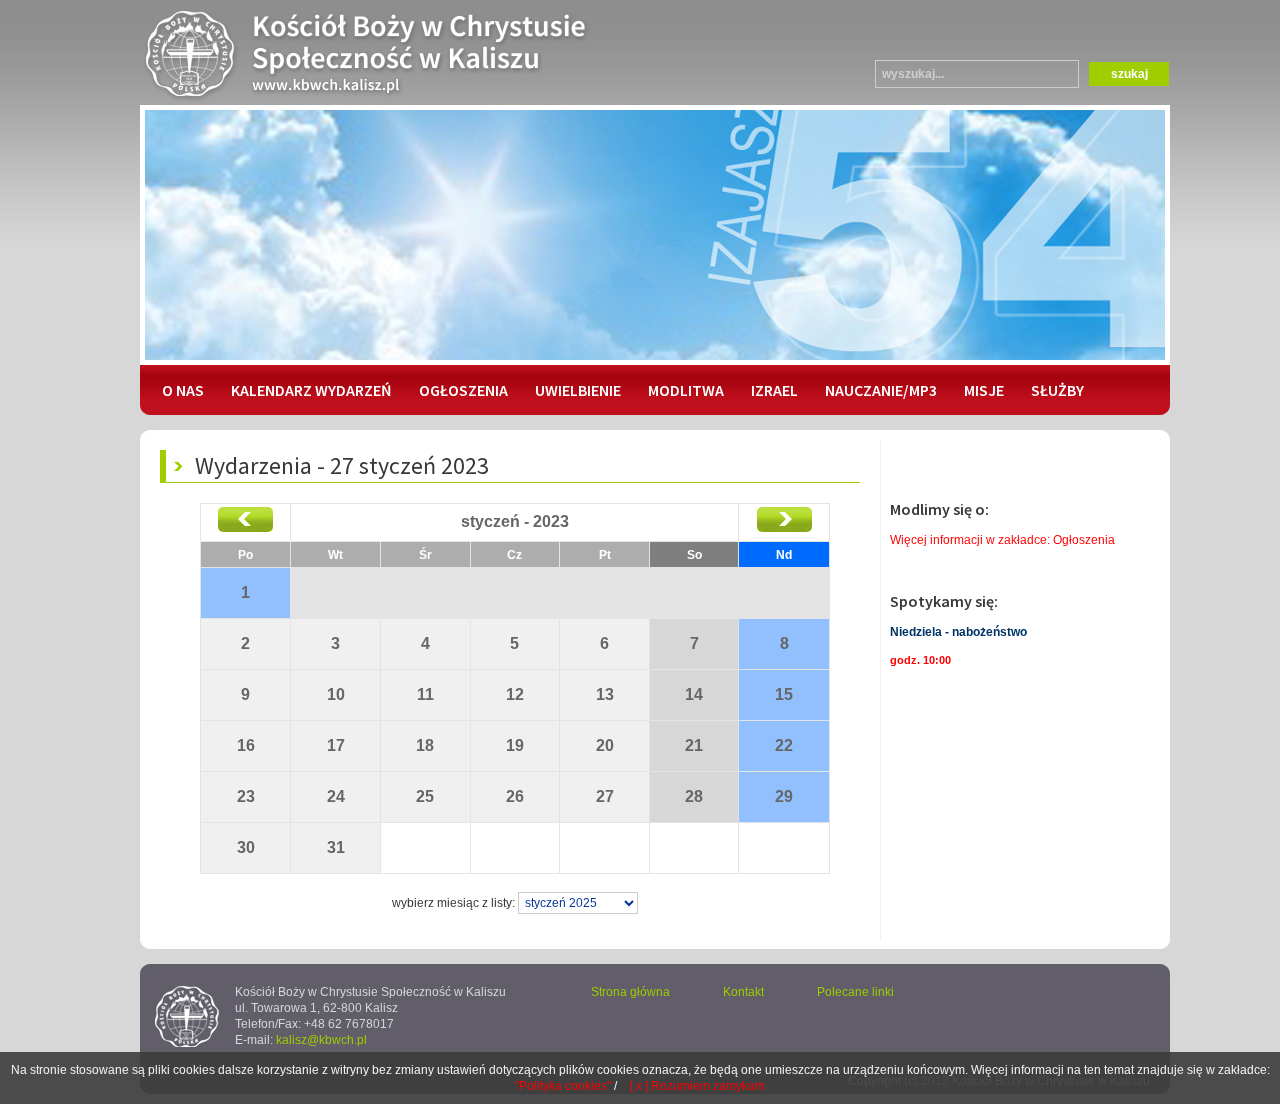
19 (515, 745)
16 (246, 745)
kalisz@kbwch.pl (321, 1040)
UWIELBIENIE (578, 390)
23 (246, 796)
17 (336, 745)
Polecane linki (855, 992)
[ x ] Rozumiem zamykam (697, 1086)
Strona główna (630, 992)
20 (605, 745)
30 (246, 847)
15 (784, 694)
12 (515, 694)
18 (425, 745)
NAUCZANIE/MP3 (881, 390)
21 (694, 745)
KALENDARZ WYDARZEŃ (311, 390)
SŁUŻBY (1057, 390)
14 (694, 694)
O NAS (183, 390)
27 (605, 796)
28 (694, 796)
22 (784, 745)
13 (605, 694)
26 (515, 796)
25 (425, 796)
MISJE (984, 390)
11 (425, 694)
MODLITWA (686, 390)
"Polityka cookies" (563, 1086)
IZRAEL (774, 390)
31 (336, 847)
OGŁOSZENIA (463, 390)
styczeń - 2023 (515, 521)
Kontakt (743, 992)
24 (336, 796)
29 (784, 796)
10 (336, 694)
